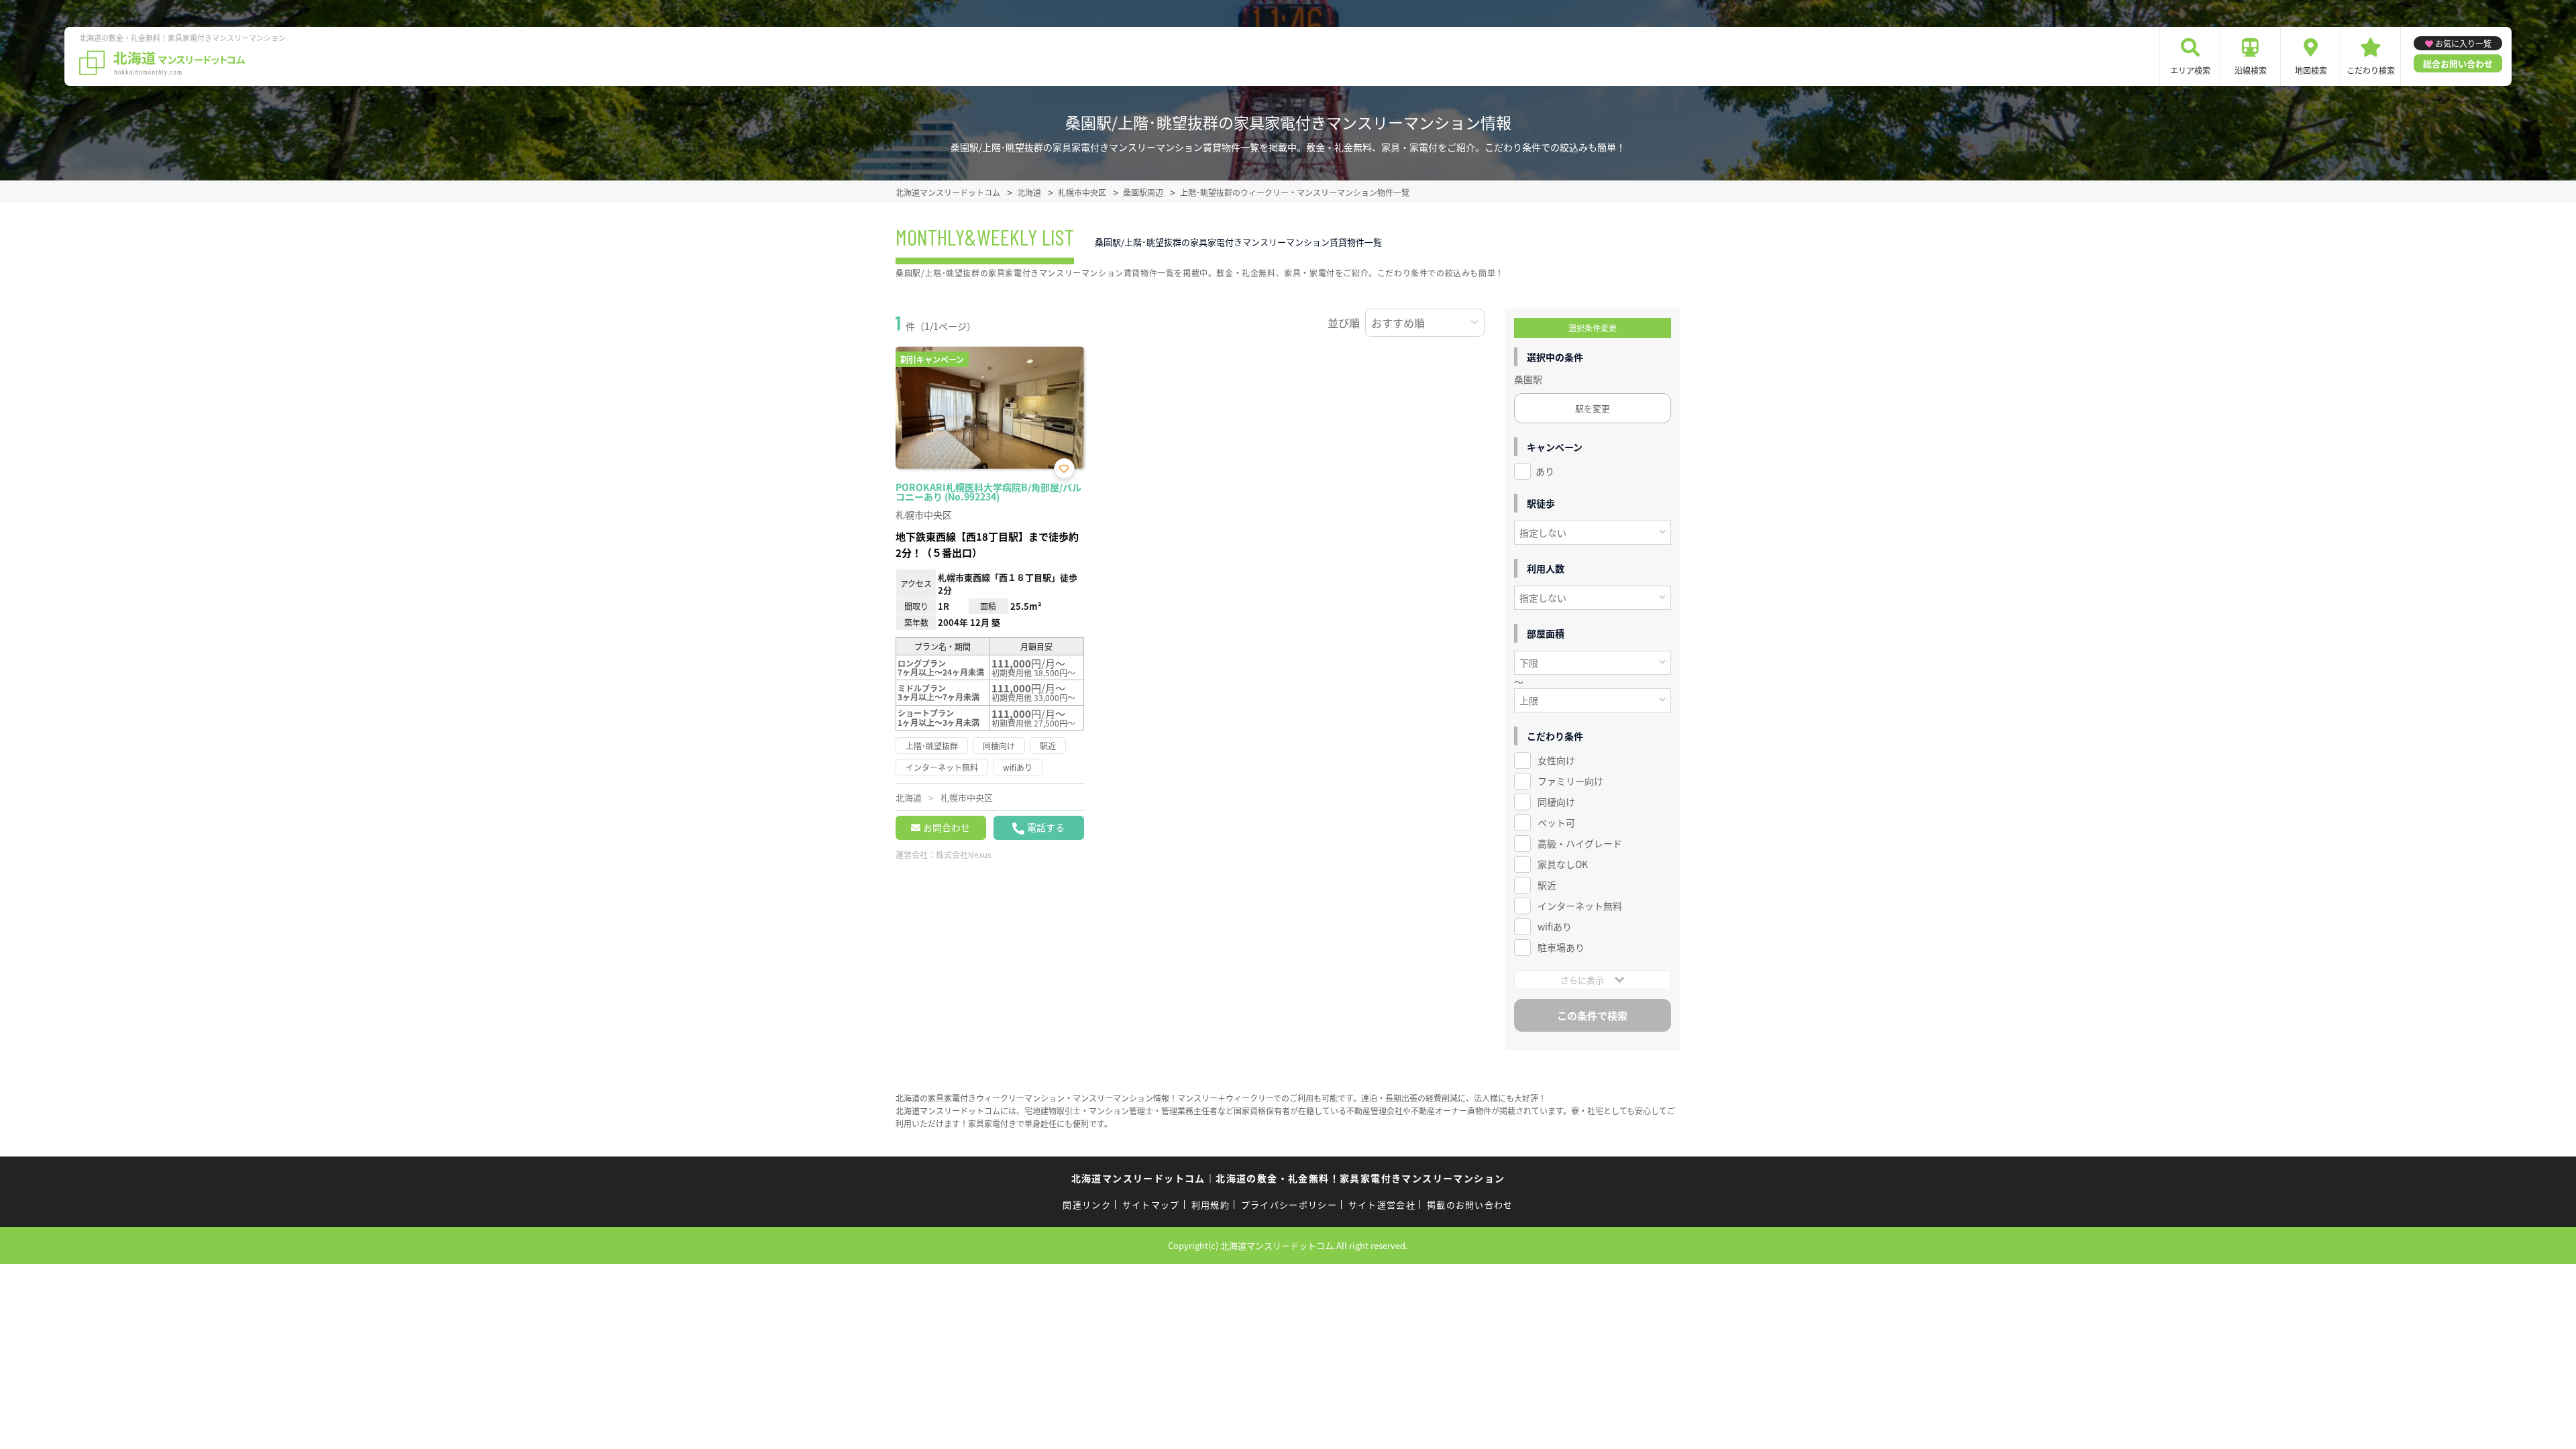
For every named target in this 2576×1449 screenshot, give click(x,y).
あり (1545, 471)
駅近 (1547, 885)
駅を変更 (1593, 408)
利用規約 (1211, 1204)
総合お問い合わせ (2458, 63)
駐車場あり (1561, 947)
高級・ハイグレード (1580, 843)
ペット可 (1556, 822)
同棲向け (1556, 802)
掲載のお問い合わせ (1470, 1204)
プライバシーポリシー (1289, 1204)
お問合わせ (947, 827)
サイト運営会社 (1382, 1204)
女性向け (1556, 760)
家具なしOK (1563, 864)
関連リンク (1087, 1204)
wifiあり (1555, 926)
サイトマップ (1151, 1204)
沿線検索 (2251, 70)
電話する (1046, 827)
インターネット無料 (1580, 906)
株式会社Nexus (964, 854)
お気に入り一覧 (2463, 43)
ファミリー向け (1570, 781)
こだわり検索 (2371, 70)
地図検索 (2311, 70)
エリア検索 (2190, 70)
